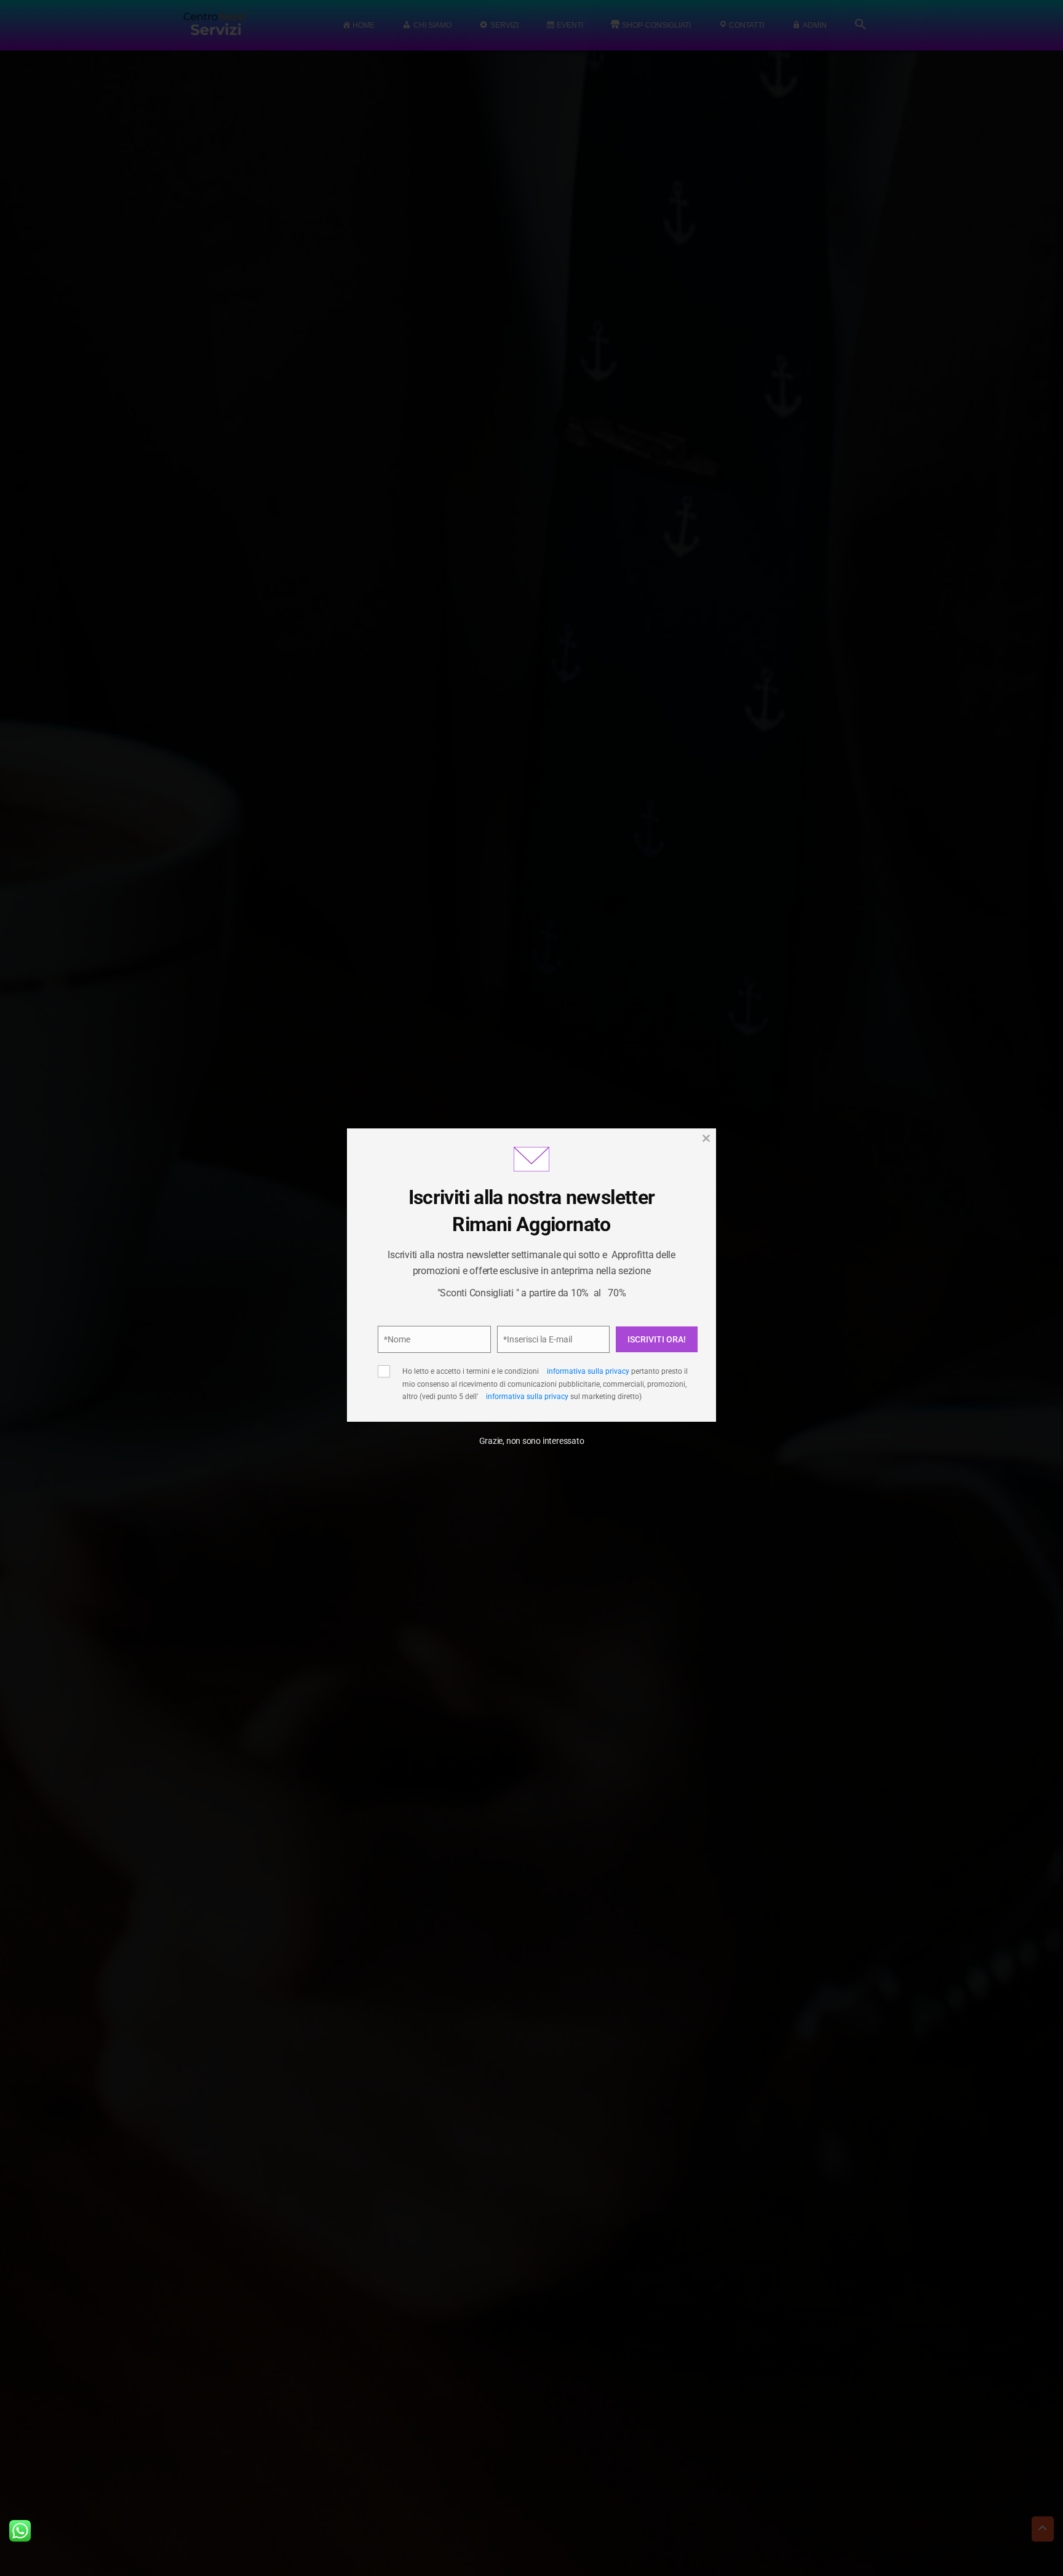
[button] (685, 1209)
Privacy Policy (598, 1320)
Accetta (421, 1361)
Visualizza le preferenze (637, 1361)
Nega (526, 1361)
